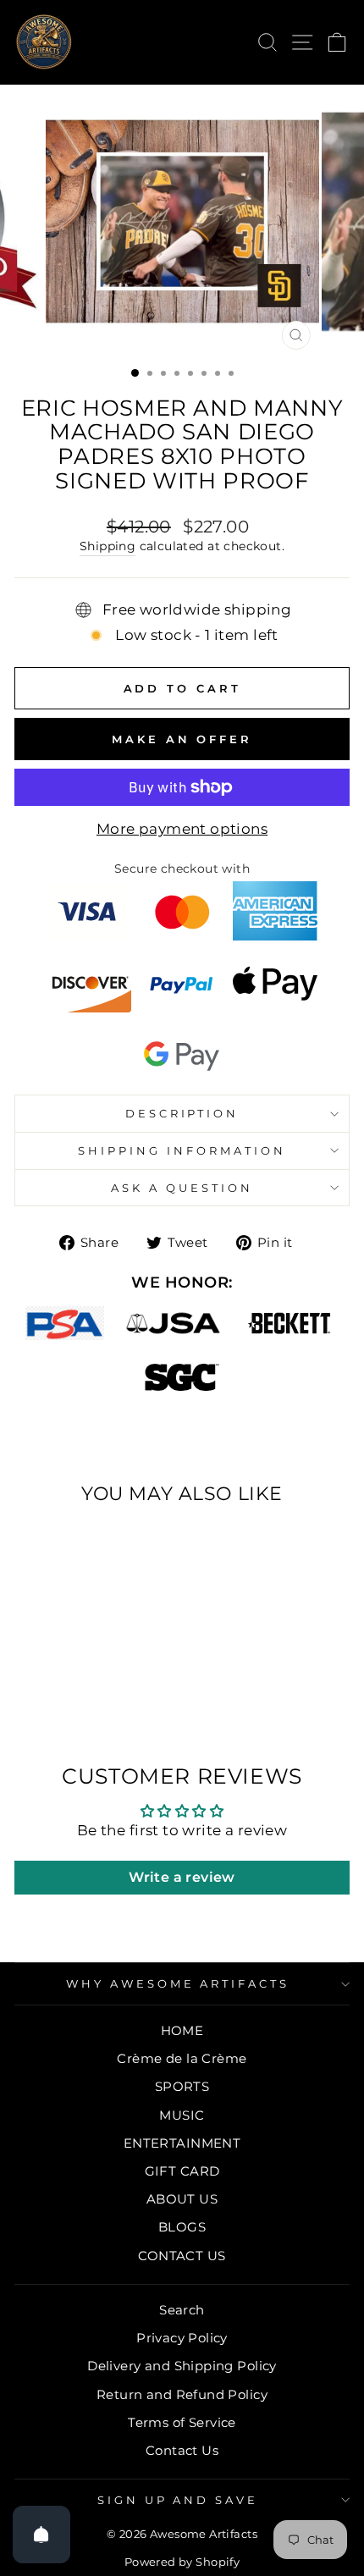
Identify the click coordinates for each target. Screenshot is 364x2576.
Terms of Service (182, 2422)
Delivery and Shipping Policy (182, 2366)
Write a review (182, 1877)
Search (182, 2310)
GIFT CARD (182, 2171)
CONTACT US (182, 2256)
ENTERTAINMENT (182, 2143)
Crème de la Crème (182, 2058)
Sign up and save (178, 2500)
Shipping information (182, 1150)
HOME (182, 2030)
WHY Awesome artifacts (178, 1983)
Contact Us (182, 2450)
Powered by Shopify (182, 2562)
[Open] (41, 2535)
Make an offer (182, 739)
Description (182, 1113)
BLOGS (182, 2227)
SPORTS (182, 2086)
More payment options (182, 829)
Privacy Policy (182, 2338)
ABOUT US (182, 2199)
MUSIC (182, 2115)
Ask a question (182, 1188)
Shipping (108, 546)
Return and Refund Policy (182, 2394)
